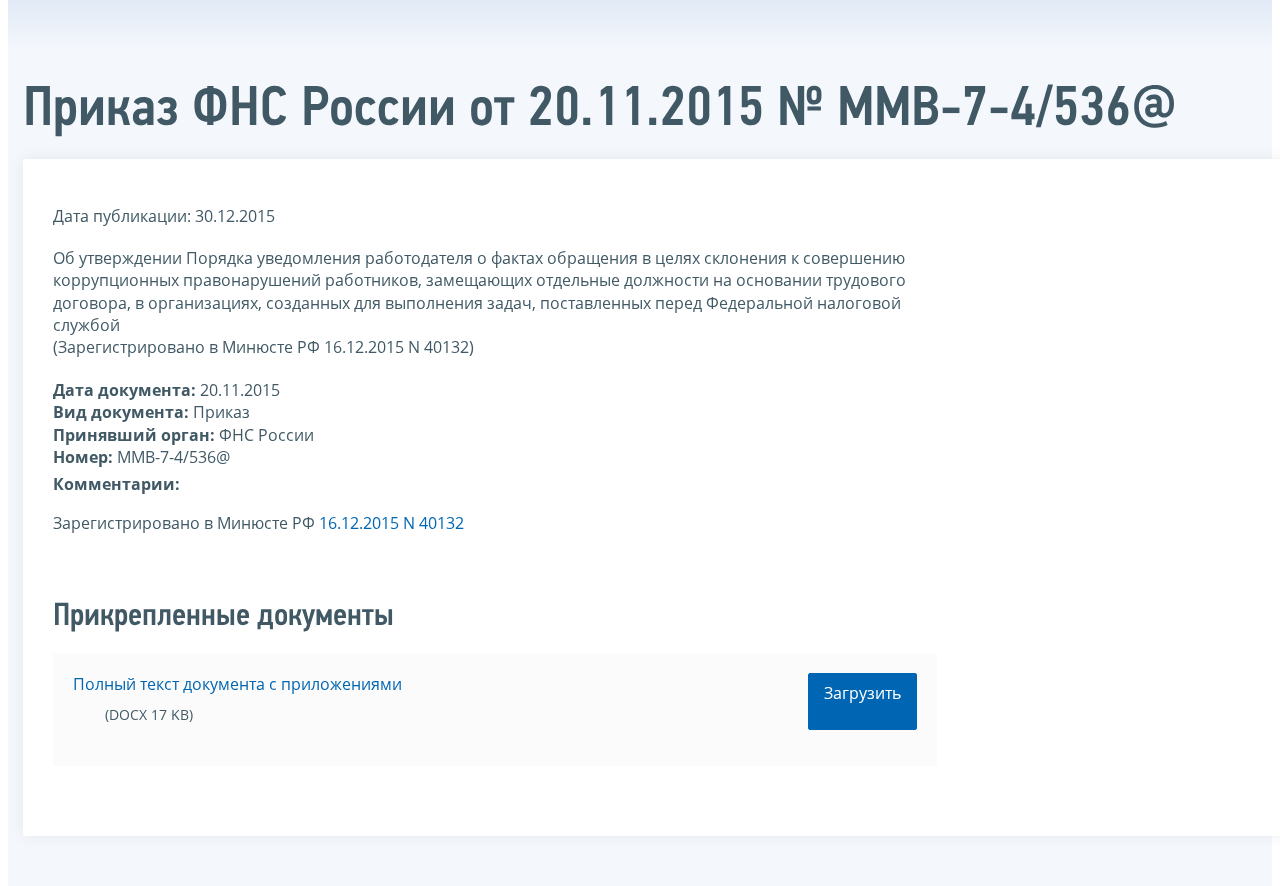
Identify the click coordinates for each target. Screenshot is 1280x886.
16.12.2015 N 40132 (391, 523)
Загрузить (862, 693)
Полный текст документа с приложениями (237, 684)
